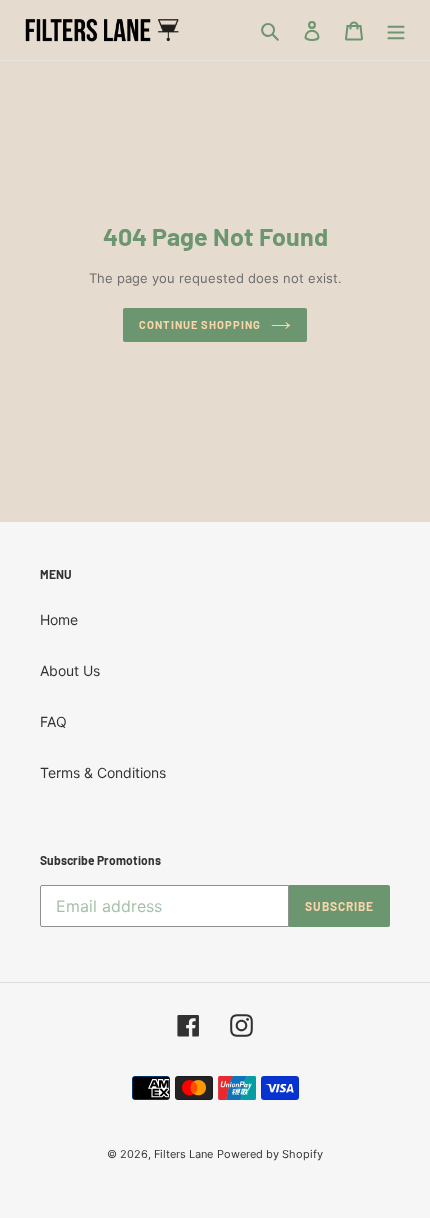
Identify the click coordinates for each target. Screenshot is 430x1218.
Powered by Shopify (270, 1154)
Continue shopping (199, 324)
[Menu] (396, 30)
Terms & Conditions (103, 772)
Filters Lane (183, 1154)
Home (59, 619)
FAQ (53, 721)
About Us (70, 670)
